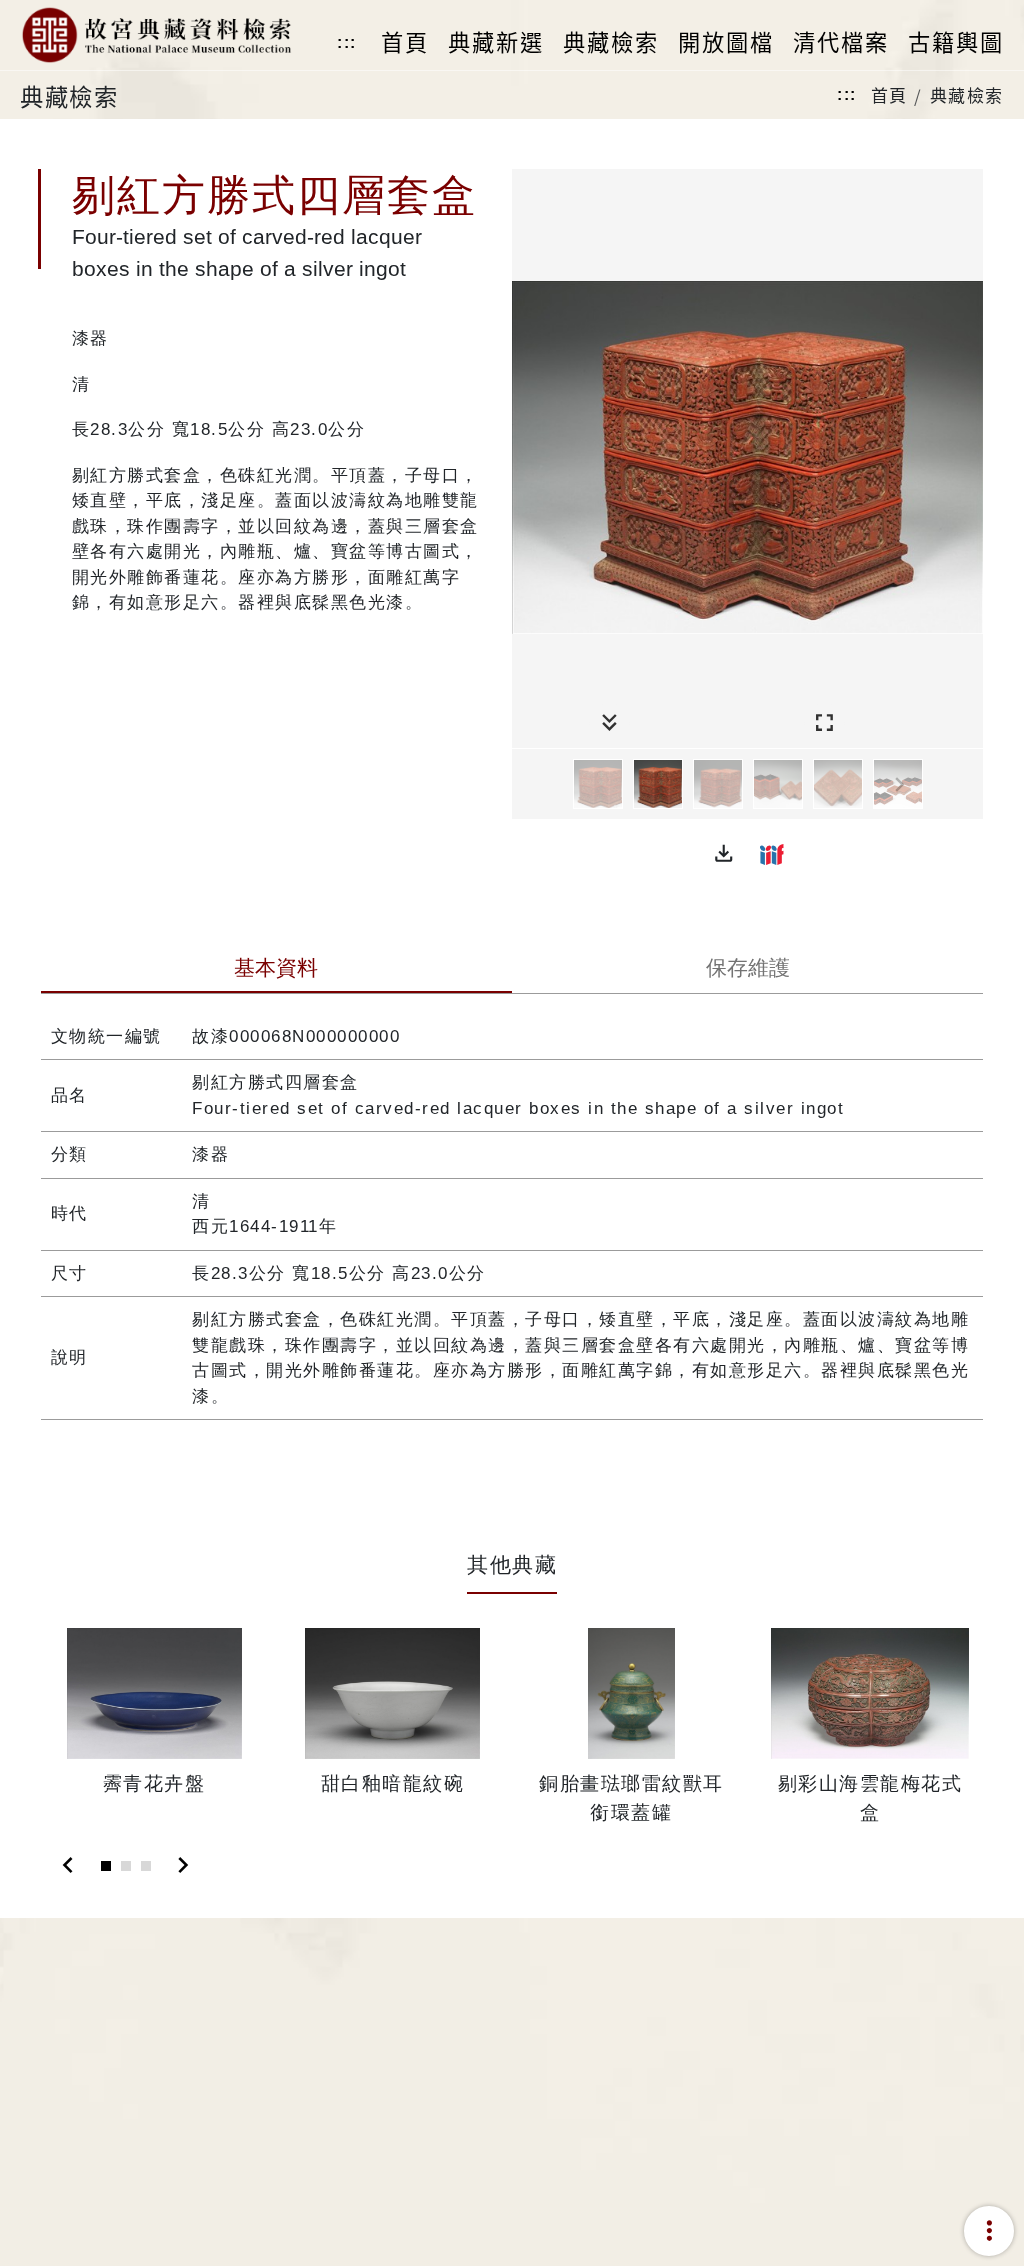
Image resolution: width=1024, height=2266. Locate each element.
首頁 (889, 94)
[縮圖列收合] (609, 723)
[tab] (276, 970)
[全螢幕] (824, 723)
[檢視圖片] (598, 784)
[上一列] (527, 785)
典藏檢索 (967, 94)
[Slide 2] (126, 1866)
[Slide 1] (106, 1866)
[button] (724, 854)
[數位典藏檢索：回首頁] (155, 35)
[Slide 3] (146, 1866)
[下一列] (968, 785)
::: (347, 42)
